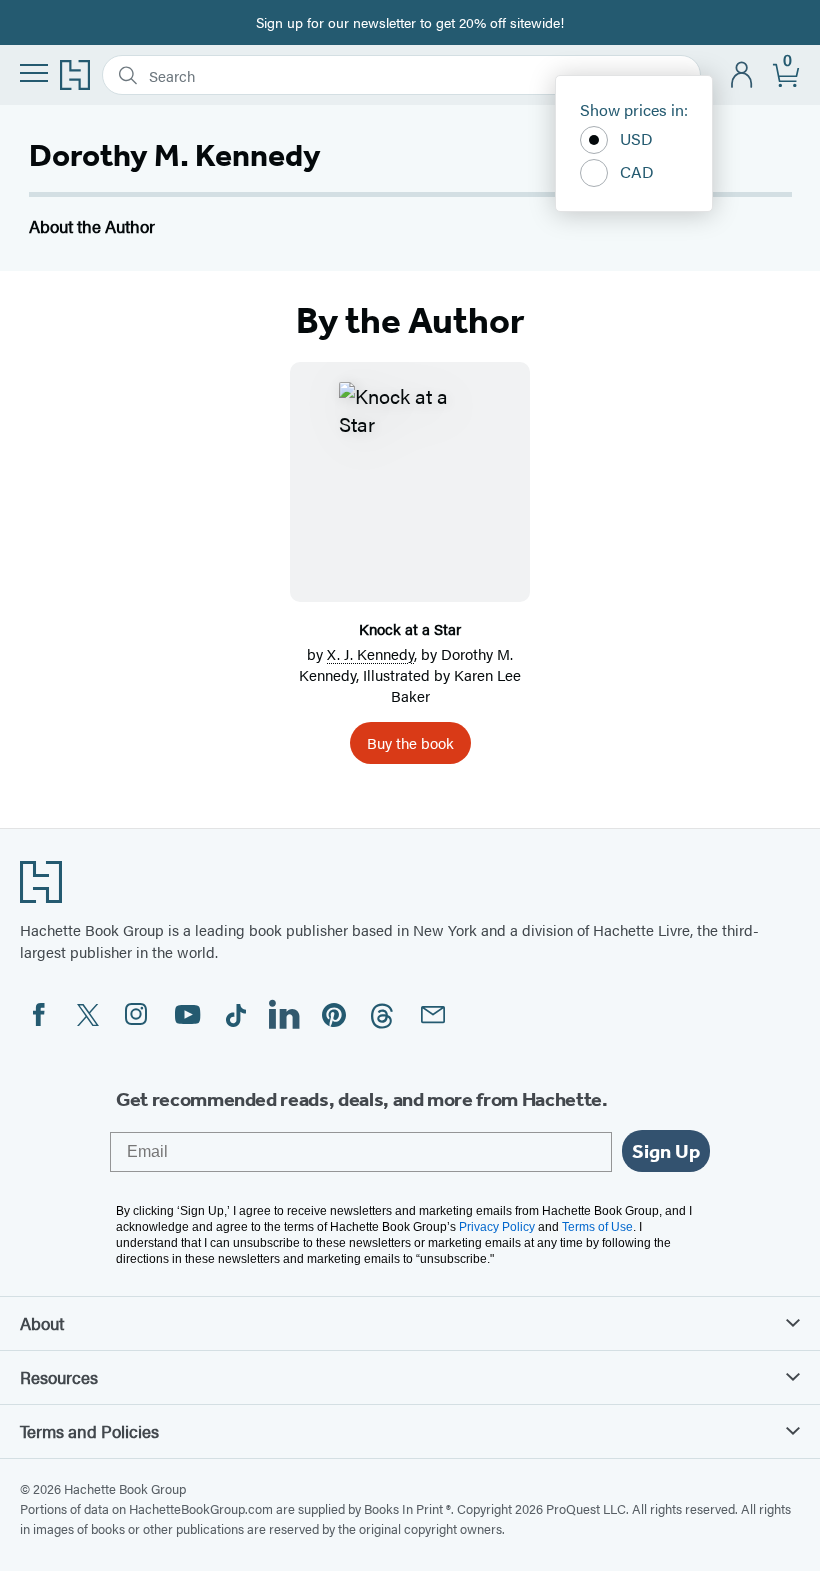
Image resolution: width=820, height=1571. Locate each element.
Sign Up (666, 1151)
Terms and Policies (89, 1431)
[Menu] (34, 73)
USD (636, 138)
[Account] (742, 75)
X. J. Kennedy (370, 653)
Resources (59, 1377)
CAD (637, 171)
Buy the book (410, 742)
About (42, 1323)
